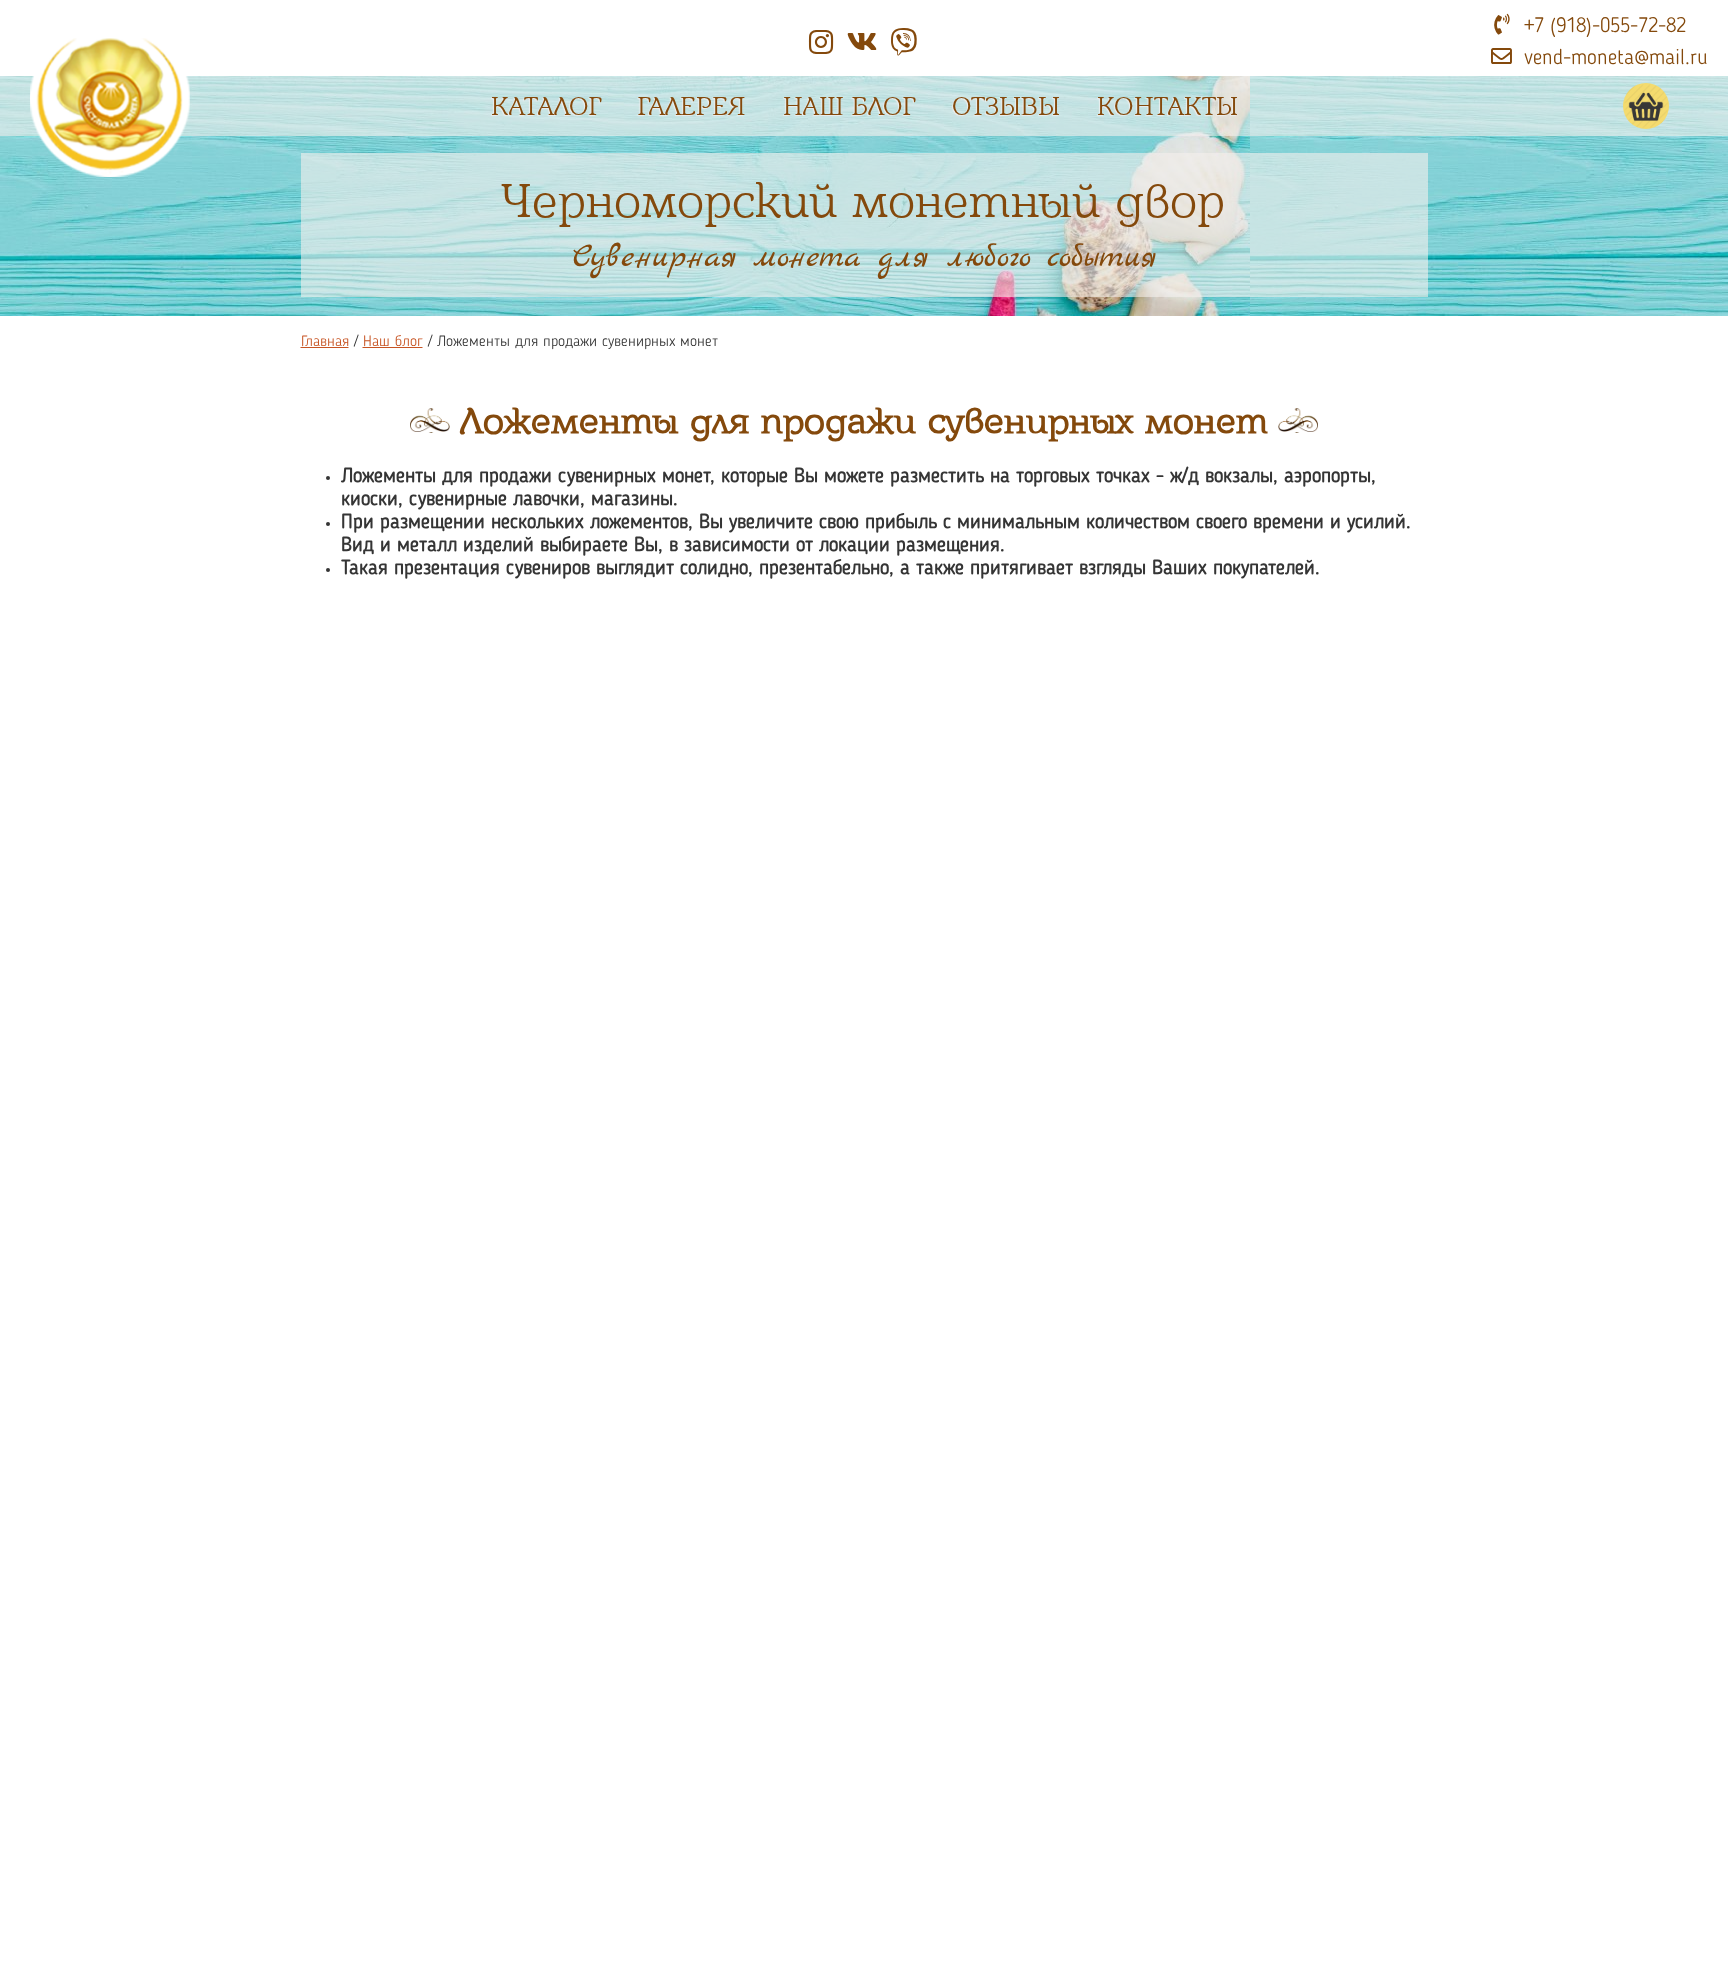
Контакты (1167, 106)
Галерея (692, 106)
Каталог (546, 106)
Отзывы (1006, 106)
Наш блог (849, 106)
